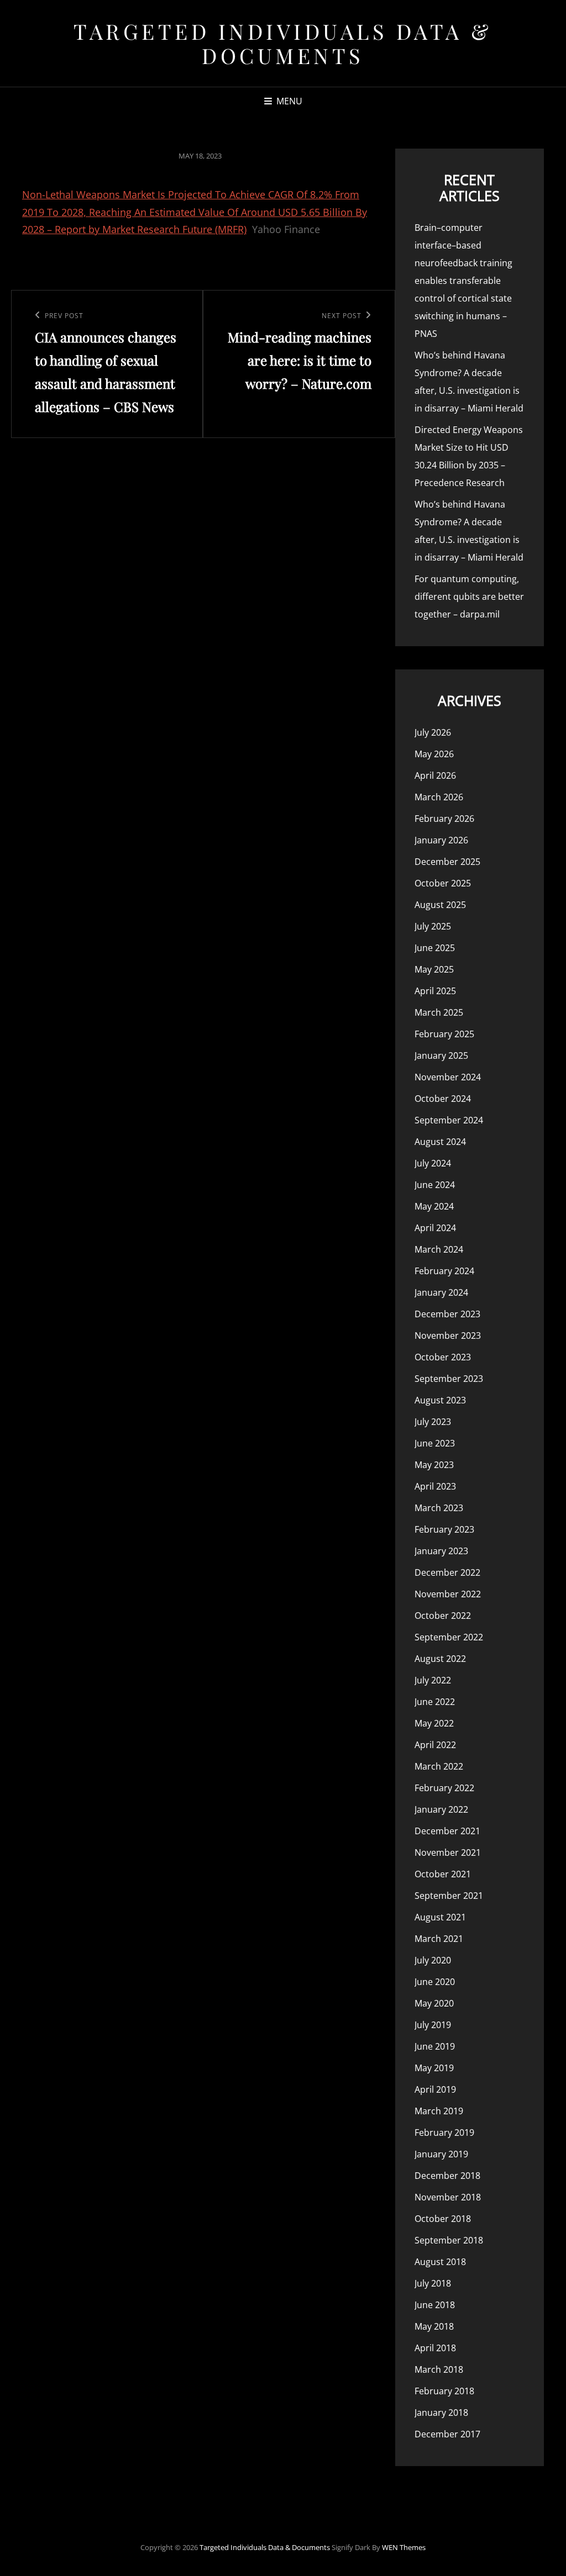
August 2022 (440, 1659)
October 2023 (443, 1357)
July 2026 (433, 732)
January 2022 (441, 1809)
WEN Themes (404, 2547)
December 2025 (447, 862)
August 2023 (440, 1400)
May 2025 (434, 969)
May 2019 (434, 2068)
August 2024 (440, 1142)
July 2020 (433, 1960)
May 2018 (434, 2326)
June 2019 (435, 2046)
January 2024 (441, 1292)
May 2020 (434, 2003)
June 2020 (435, 1982)
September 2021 (449, 1896)
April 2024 (435, 1228)
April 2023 (435, 1486)
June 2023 (435, 1443)
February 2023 (444, 1529)
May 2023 (434, 1465)
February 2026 (444, 819)
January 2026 (441, 840)
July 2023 (433, 1422)
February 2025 (444, 1034)
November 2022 (448, 1594)
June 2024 (435, 1185)
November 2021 (448, 1852)
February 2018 (444, 2391)
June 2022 (435, 1702)
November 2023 (448, 1335)
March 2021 (439, 1939)
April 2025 (435, 991)
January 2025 (441, 1055)
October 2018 (443, 2219)
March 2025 (439, 1012)
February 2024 (444, 1271)
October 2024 (443, 1099)
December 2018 (447, 2176)
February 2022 (444, 1788)
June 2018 (435, 2305)
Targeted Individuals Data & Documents (283, 43)
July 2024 (433, 1163)
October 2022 (443, 1616)
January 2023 (441, 1551)
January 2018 (441, 2413)
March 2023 (439, 1508)
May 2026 (434, 754)
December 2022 (447, 1572)
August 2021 (440, 1917)
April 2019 (435, 2089)
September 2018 (449, 2240)
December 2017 (447, 2434)
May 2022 (434, 1723)
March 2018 (439, 2369)
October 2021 (443, 1874)
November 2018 (448, 2197)
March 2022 (439, 1766)
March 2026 (439, 797)
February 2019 (444, 2132)
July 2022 (433, 1680)
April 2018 (435, 2348)
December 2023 (447, 1314)
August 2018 (440, 2262)
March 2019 (439, 2111)
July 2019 (433, 2025)
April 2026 (435, 775)
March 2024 (439, 1249)
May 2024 (434, 1206)
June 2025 (435, 948)
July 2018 (433, 2283)
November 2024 (448, 1077)
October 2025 (443, 883)
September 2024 (449, 1120)
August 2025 (440, 905)
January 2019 (441, 2154)
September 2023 (449, 1379)
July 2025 (433, 926)
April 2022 (435, 1745)
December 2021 (447, 1831)
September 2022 (449, 1637)
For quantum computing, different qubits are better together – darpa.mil (469, 597)
